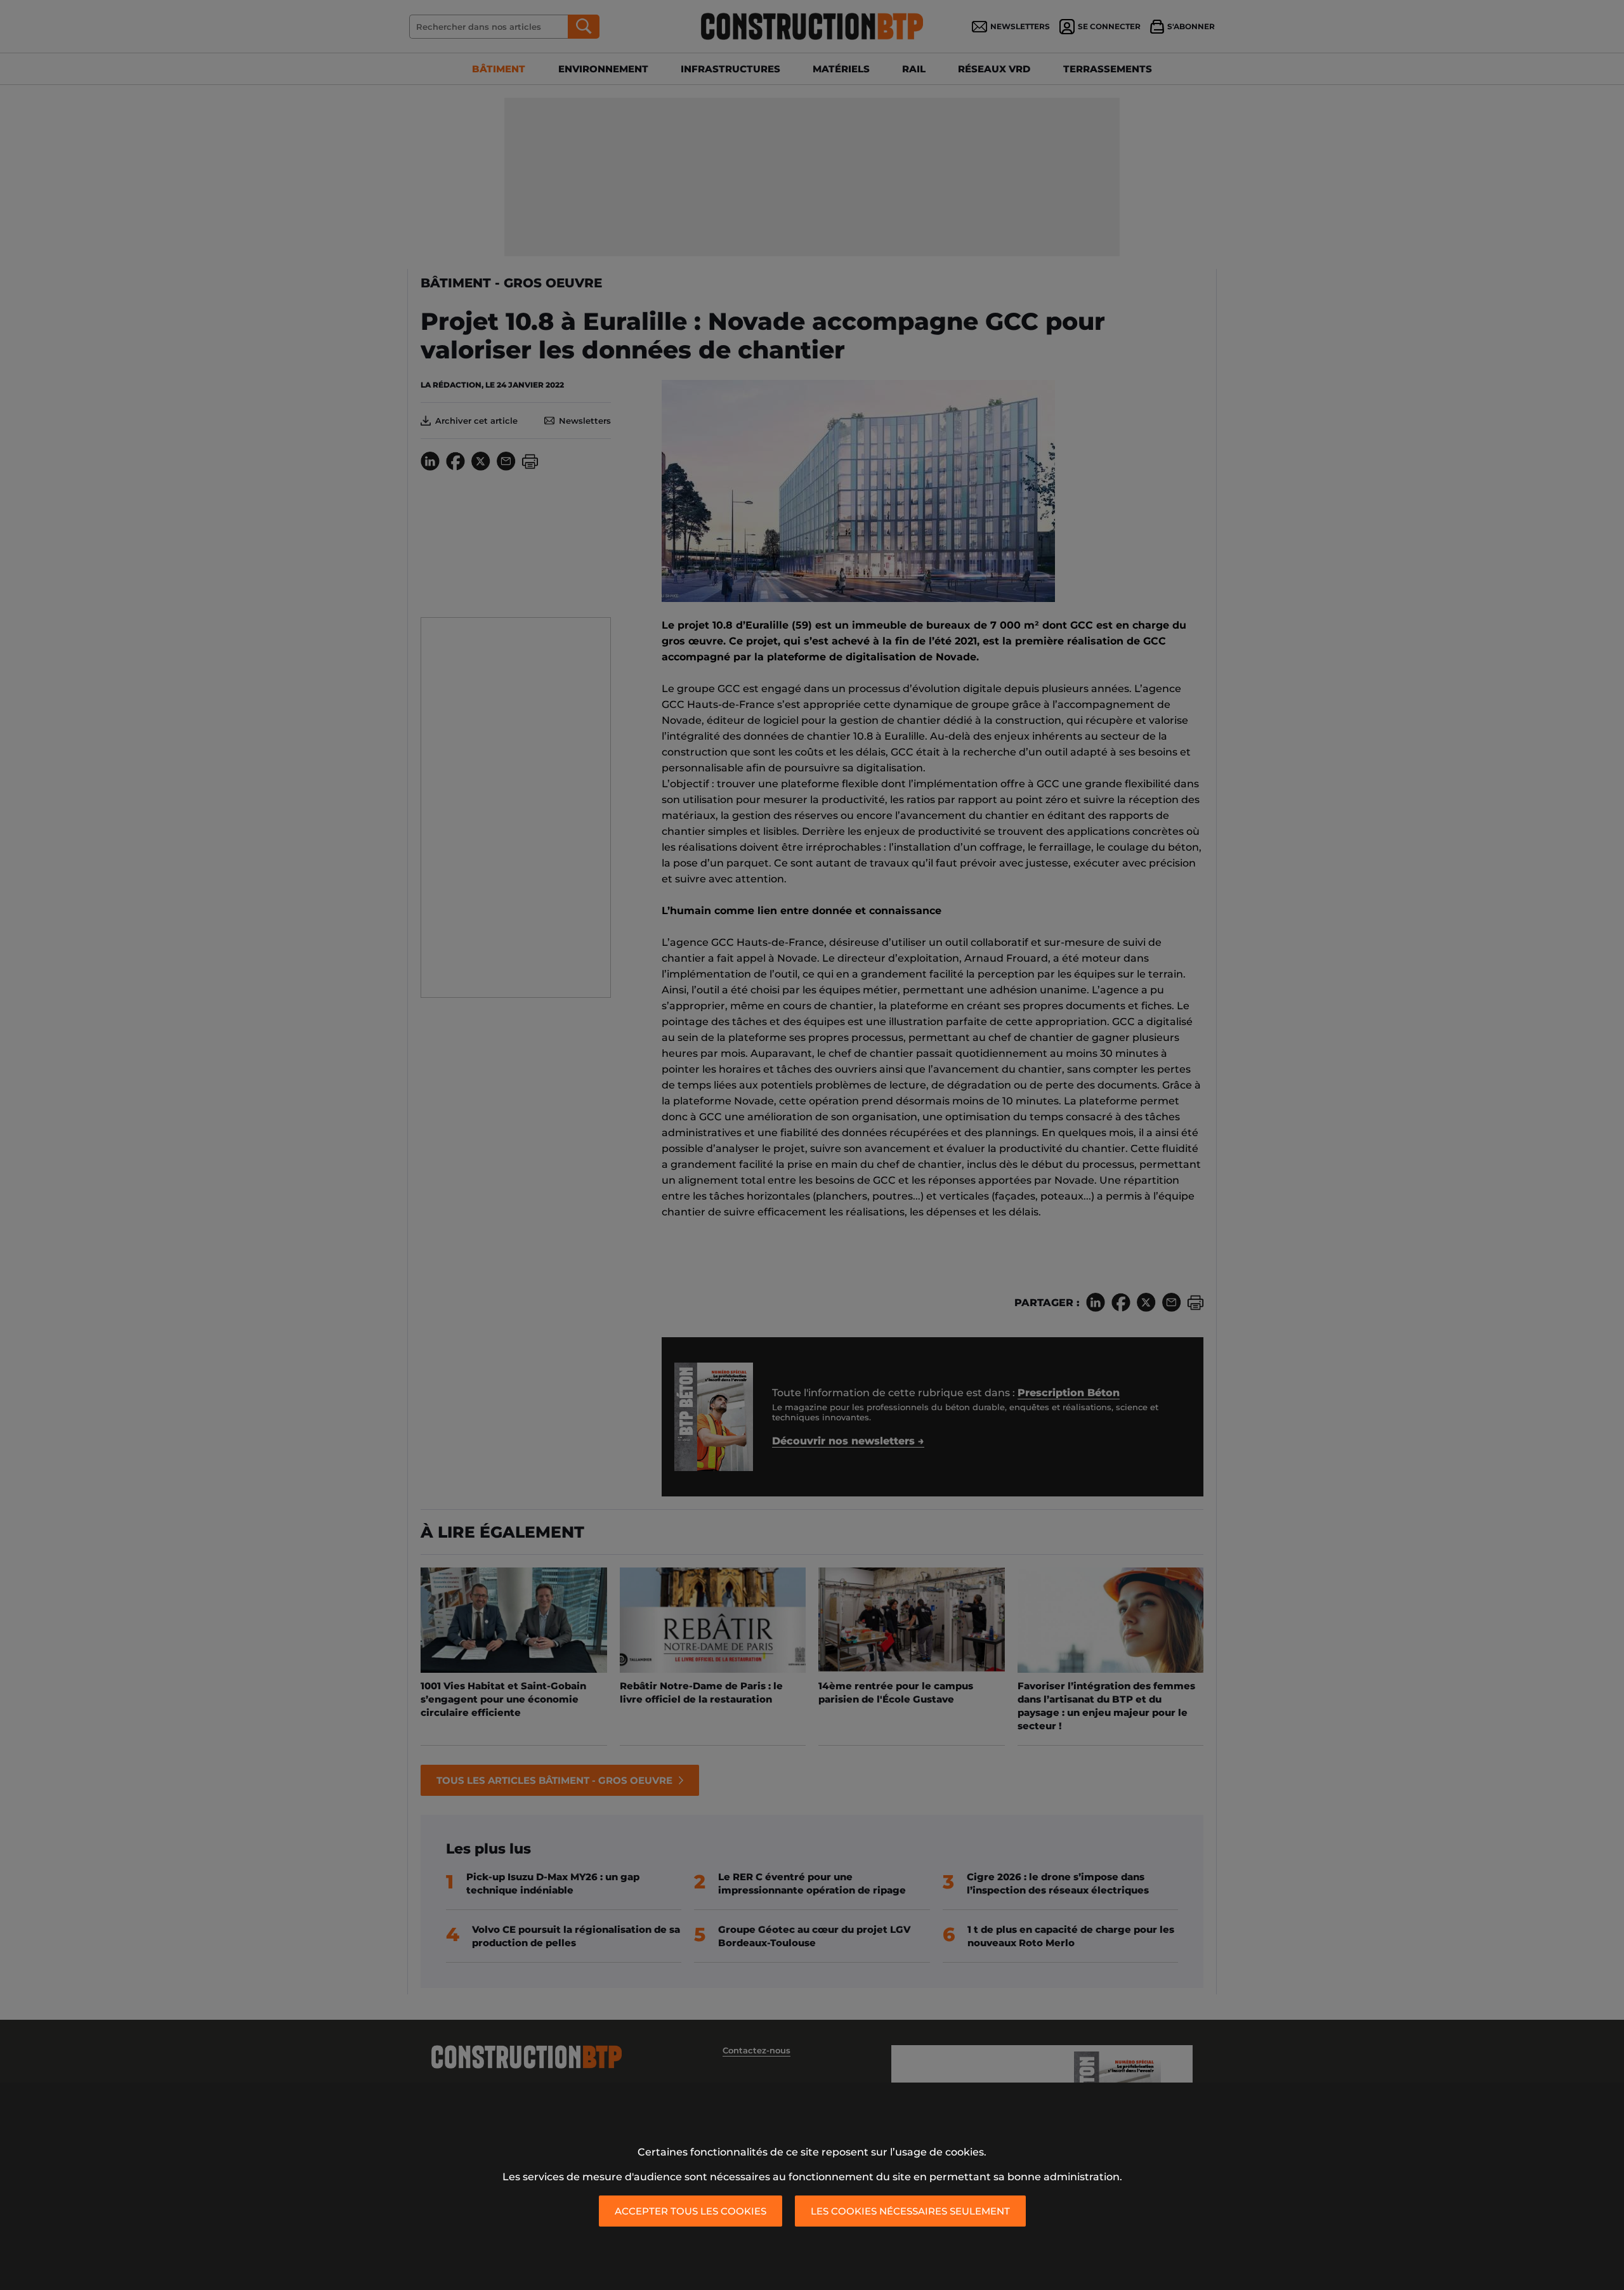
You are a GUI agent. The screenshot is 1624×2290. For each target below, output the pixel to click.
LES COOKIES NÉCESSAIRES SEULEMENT (910, 2211)
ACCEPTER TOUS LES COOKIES (691, 2211)
